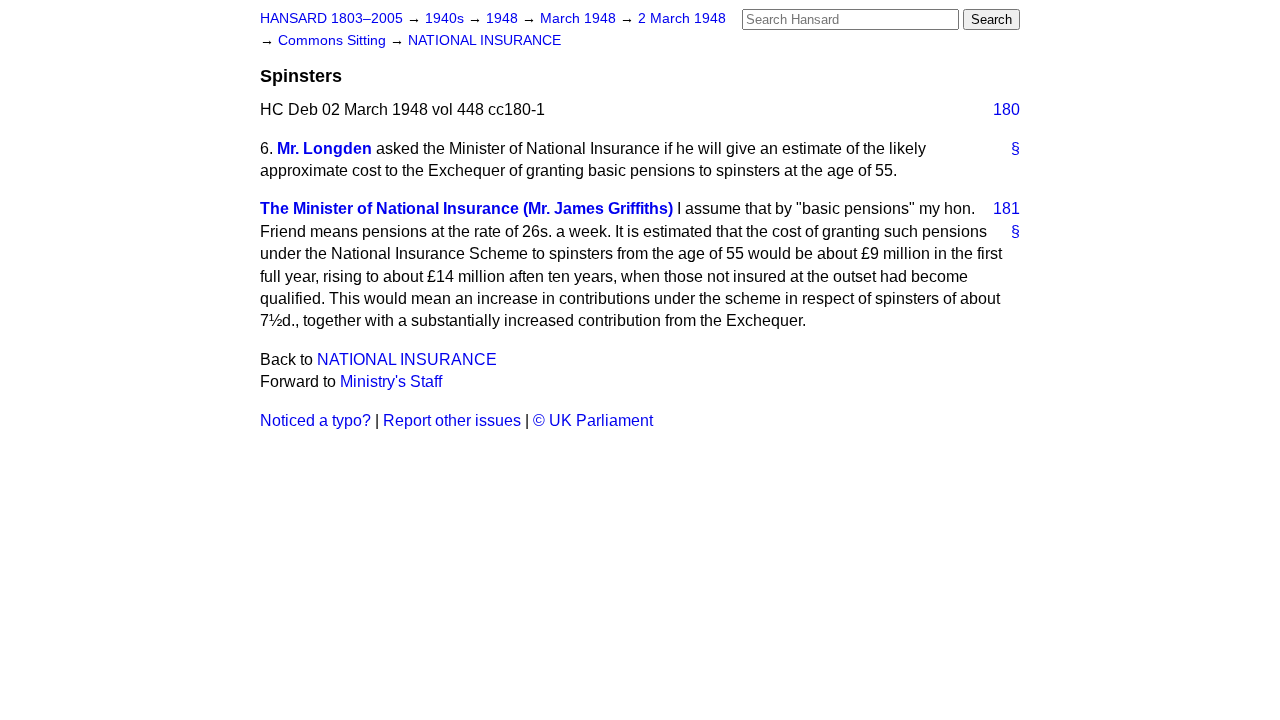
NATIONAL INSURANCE (484, 40)
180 (1006, 109)
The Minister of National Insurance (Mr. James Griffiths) (466, 208)
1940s (446, 18)
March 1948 (580, 18)
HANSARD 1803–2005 (331, 18)
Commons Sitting (334, 40)
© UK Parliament (593, 420)
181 (1006, 208)
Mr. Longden (324, 148)
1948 (504, 18)
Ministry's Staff (391, 381)
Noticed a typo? (315, 420)
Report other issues (452, 420)
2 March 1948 (682, 18)
